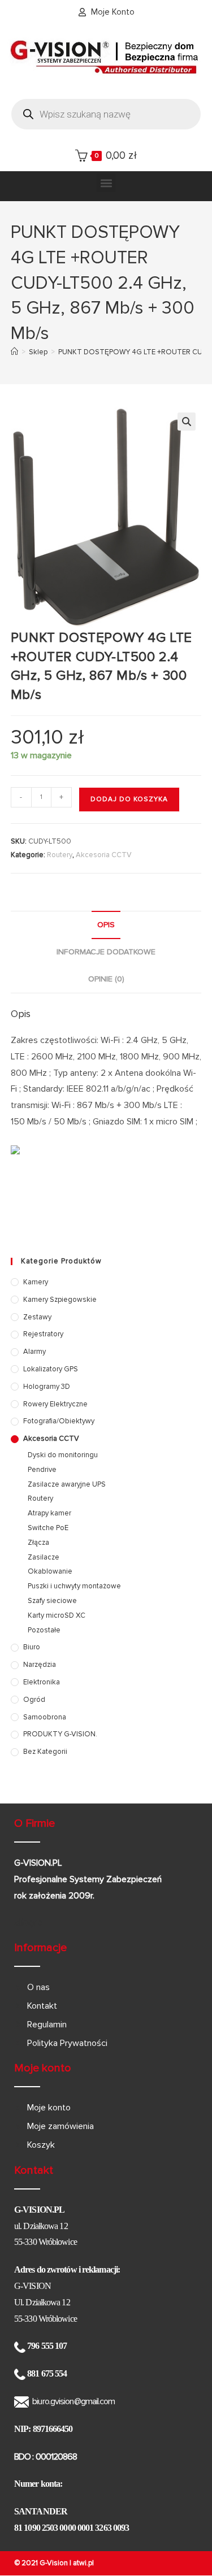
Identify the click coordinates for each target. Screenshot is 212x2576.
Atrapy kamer (49, 1513)
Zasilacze (44, 1557)
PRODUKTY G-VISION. (60, 1734)
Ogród (34, 1700)
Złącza (38, 1543)
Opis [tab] (106, 925)
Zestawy (37, 1317)
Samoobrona (45, 1717)
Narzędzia (40, 1665)
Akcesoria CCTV (104, 855)
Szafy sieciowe (52, 1601)
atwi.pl (83, 2563)
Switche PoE (48, 1528)
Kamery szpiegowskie (60, 1300)
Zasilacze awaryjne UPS (67, 1484)
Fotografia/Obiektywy (59, 1421)
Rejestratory (43, 1334)
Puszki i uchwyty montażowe (74, 1586)
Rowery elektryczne (55, 1404)
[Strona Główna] (14, 352)
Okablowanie (50, 1571)
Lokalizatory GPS (51, 1369)
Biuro (32, 1647)
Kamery (36, 1282)
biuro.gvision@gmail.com (73, 2401)
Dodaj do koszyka (129, 799)
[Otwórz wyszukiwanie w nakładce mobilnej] (106, 114)
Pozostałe (44, 1630)
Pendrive (42, 1470)
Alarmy (34, 1352)
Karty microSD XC (57, 1615)
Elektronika (42, 1682)
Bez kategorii (45, 1752)
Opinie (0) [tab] (106, 979)
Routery (60, 855)
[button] (106, 183)
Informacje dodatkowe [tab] (106, 952)
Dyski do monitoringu (63, 1455)
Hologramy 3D (47, 1387)
